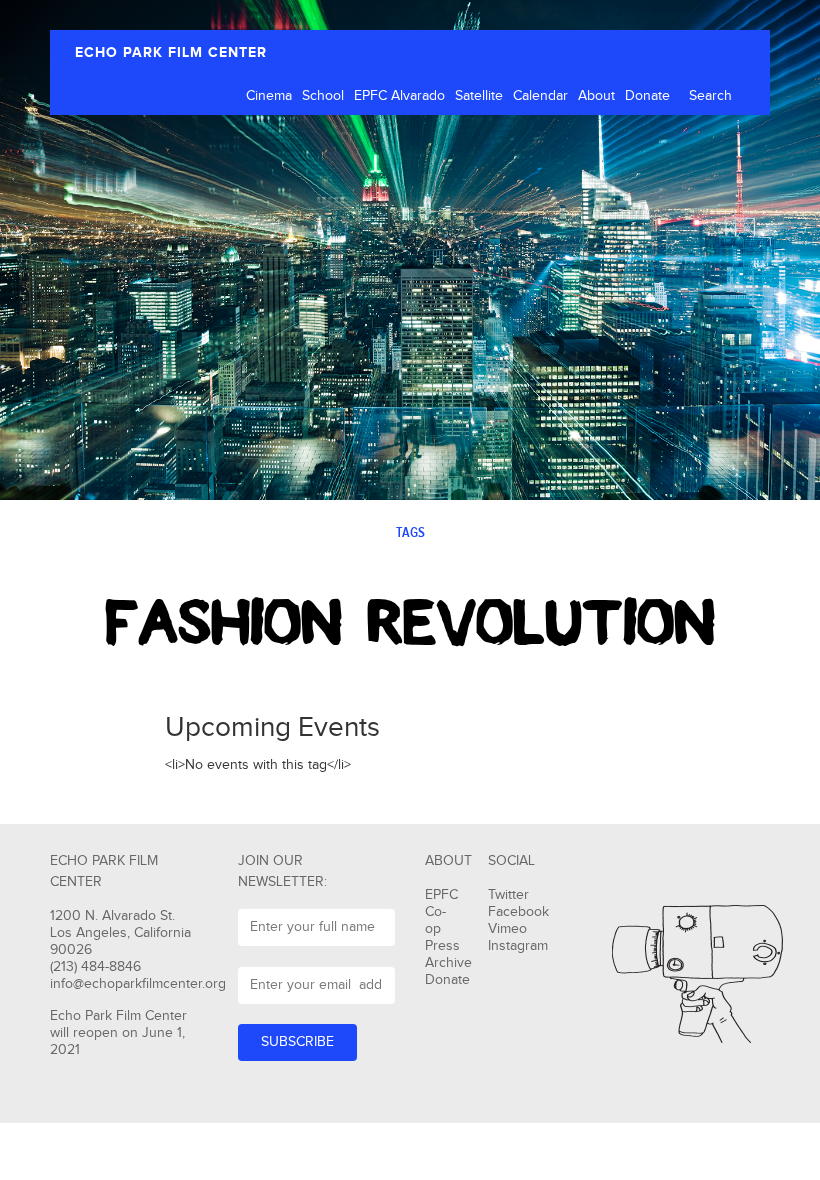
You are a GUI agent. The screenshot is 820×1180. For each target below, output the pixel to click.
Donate (647, 96)
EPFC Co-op (441, 912)
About (596, 96)
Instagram (518, 946)
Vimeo (507, 929)
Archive (448, 963)
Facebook (518, 912)
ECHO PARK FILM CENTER (171, 52)
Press (442, 946)
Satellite (479, 96)
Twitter (508, 895)
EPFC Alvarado (399, 96)
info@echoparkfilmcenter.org (138, 984)
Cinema (269, 96)
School (323, 96)
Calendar (540, 96)
